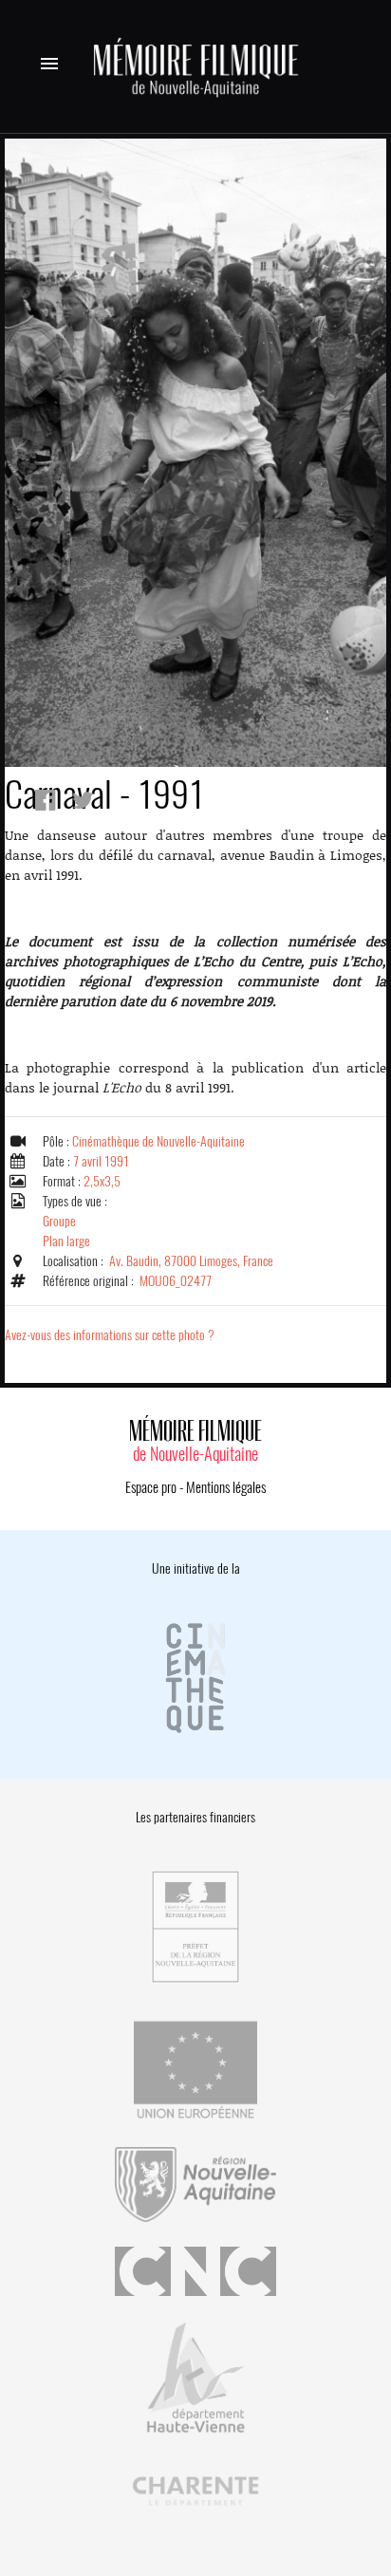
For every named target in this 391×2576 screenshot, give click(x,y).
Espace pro (151, 1487)
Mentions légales (226, 1487)
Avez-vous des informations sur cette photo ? (110, 1335)
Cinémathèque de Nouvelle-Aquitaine (158, 1141)
